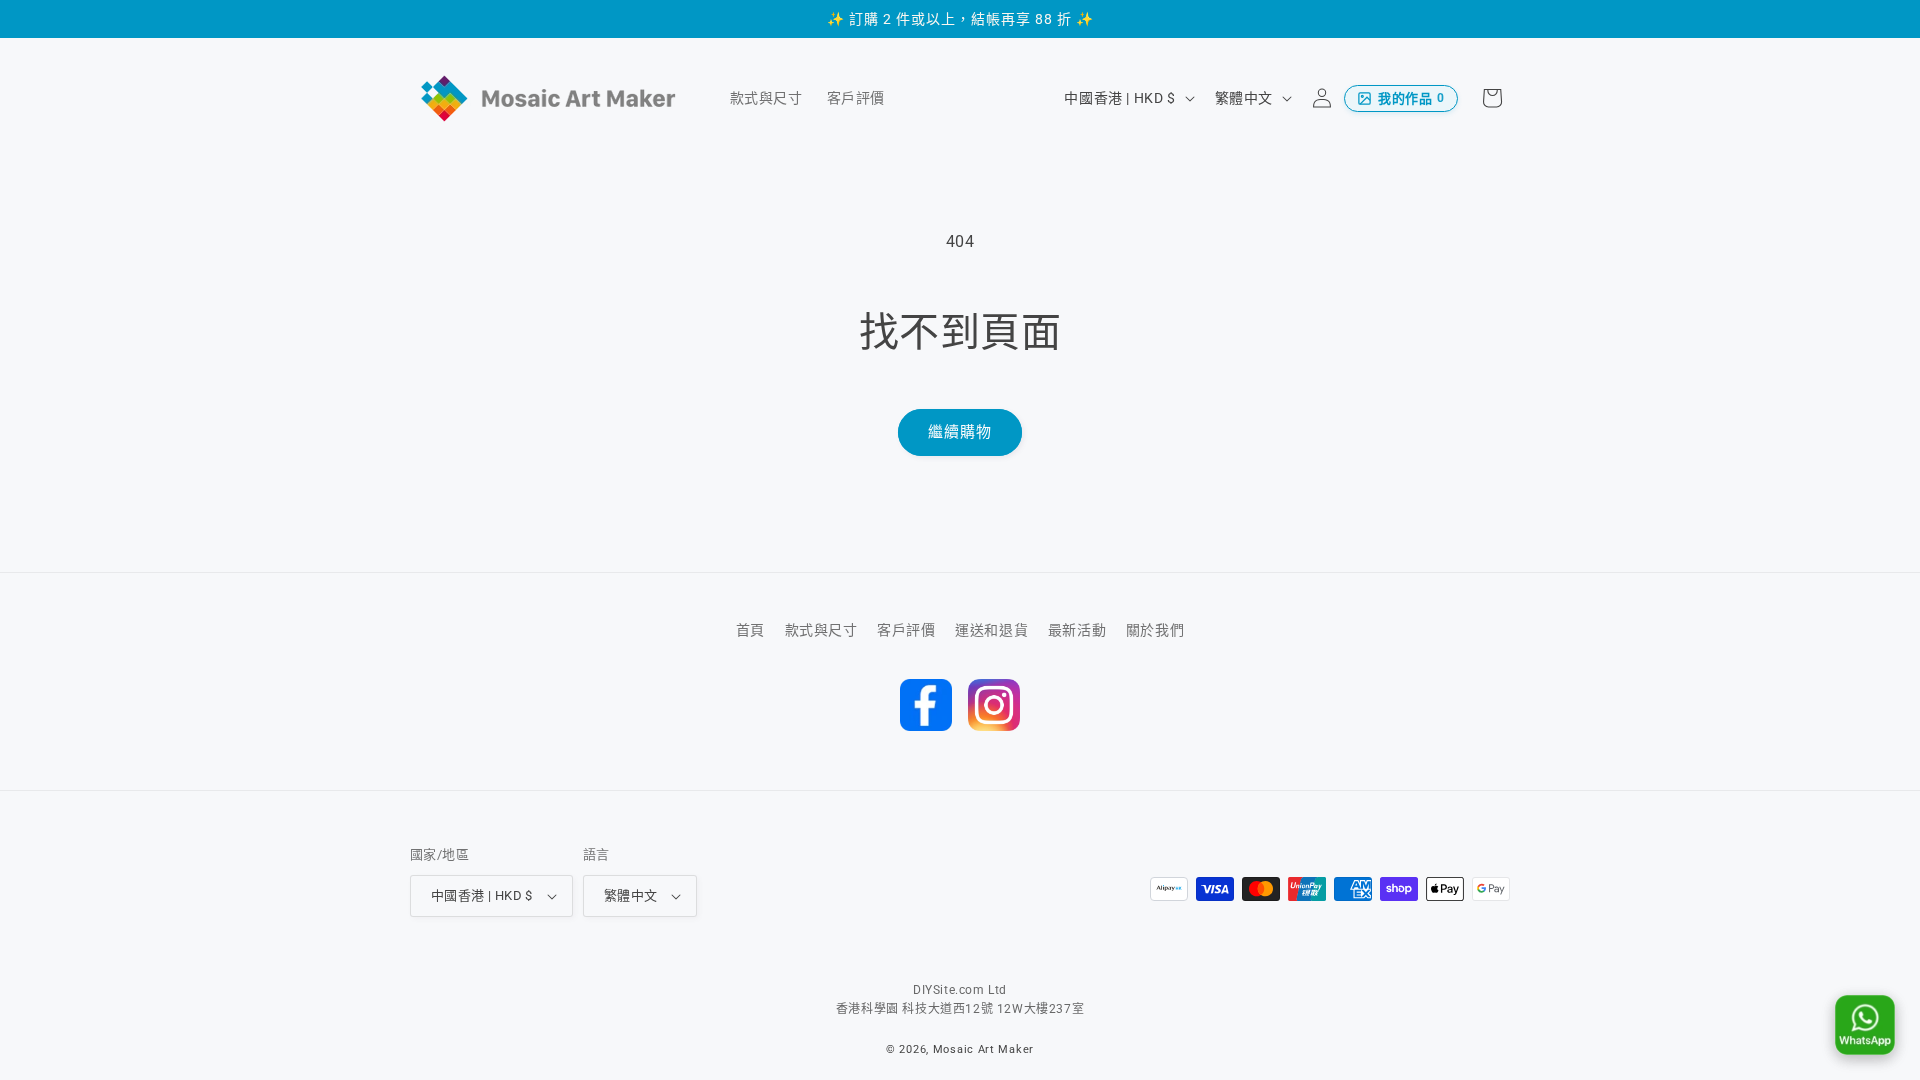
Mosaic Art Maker (983, 1049)
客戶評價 (906, 630)
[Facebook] (926, 705)
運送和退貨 (991, 630)
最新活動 (1077, 630)
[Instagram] (994, 705)
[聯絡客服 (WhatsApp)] (1865, 1025)
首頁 (750, 630)
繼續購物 (960, 432)
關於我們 (1155, 630)
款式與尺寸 (821, 630)
